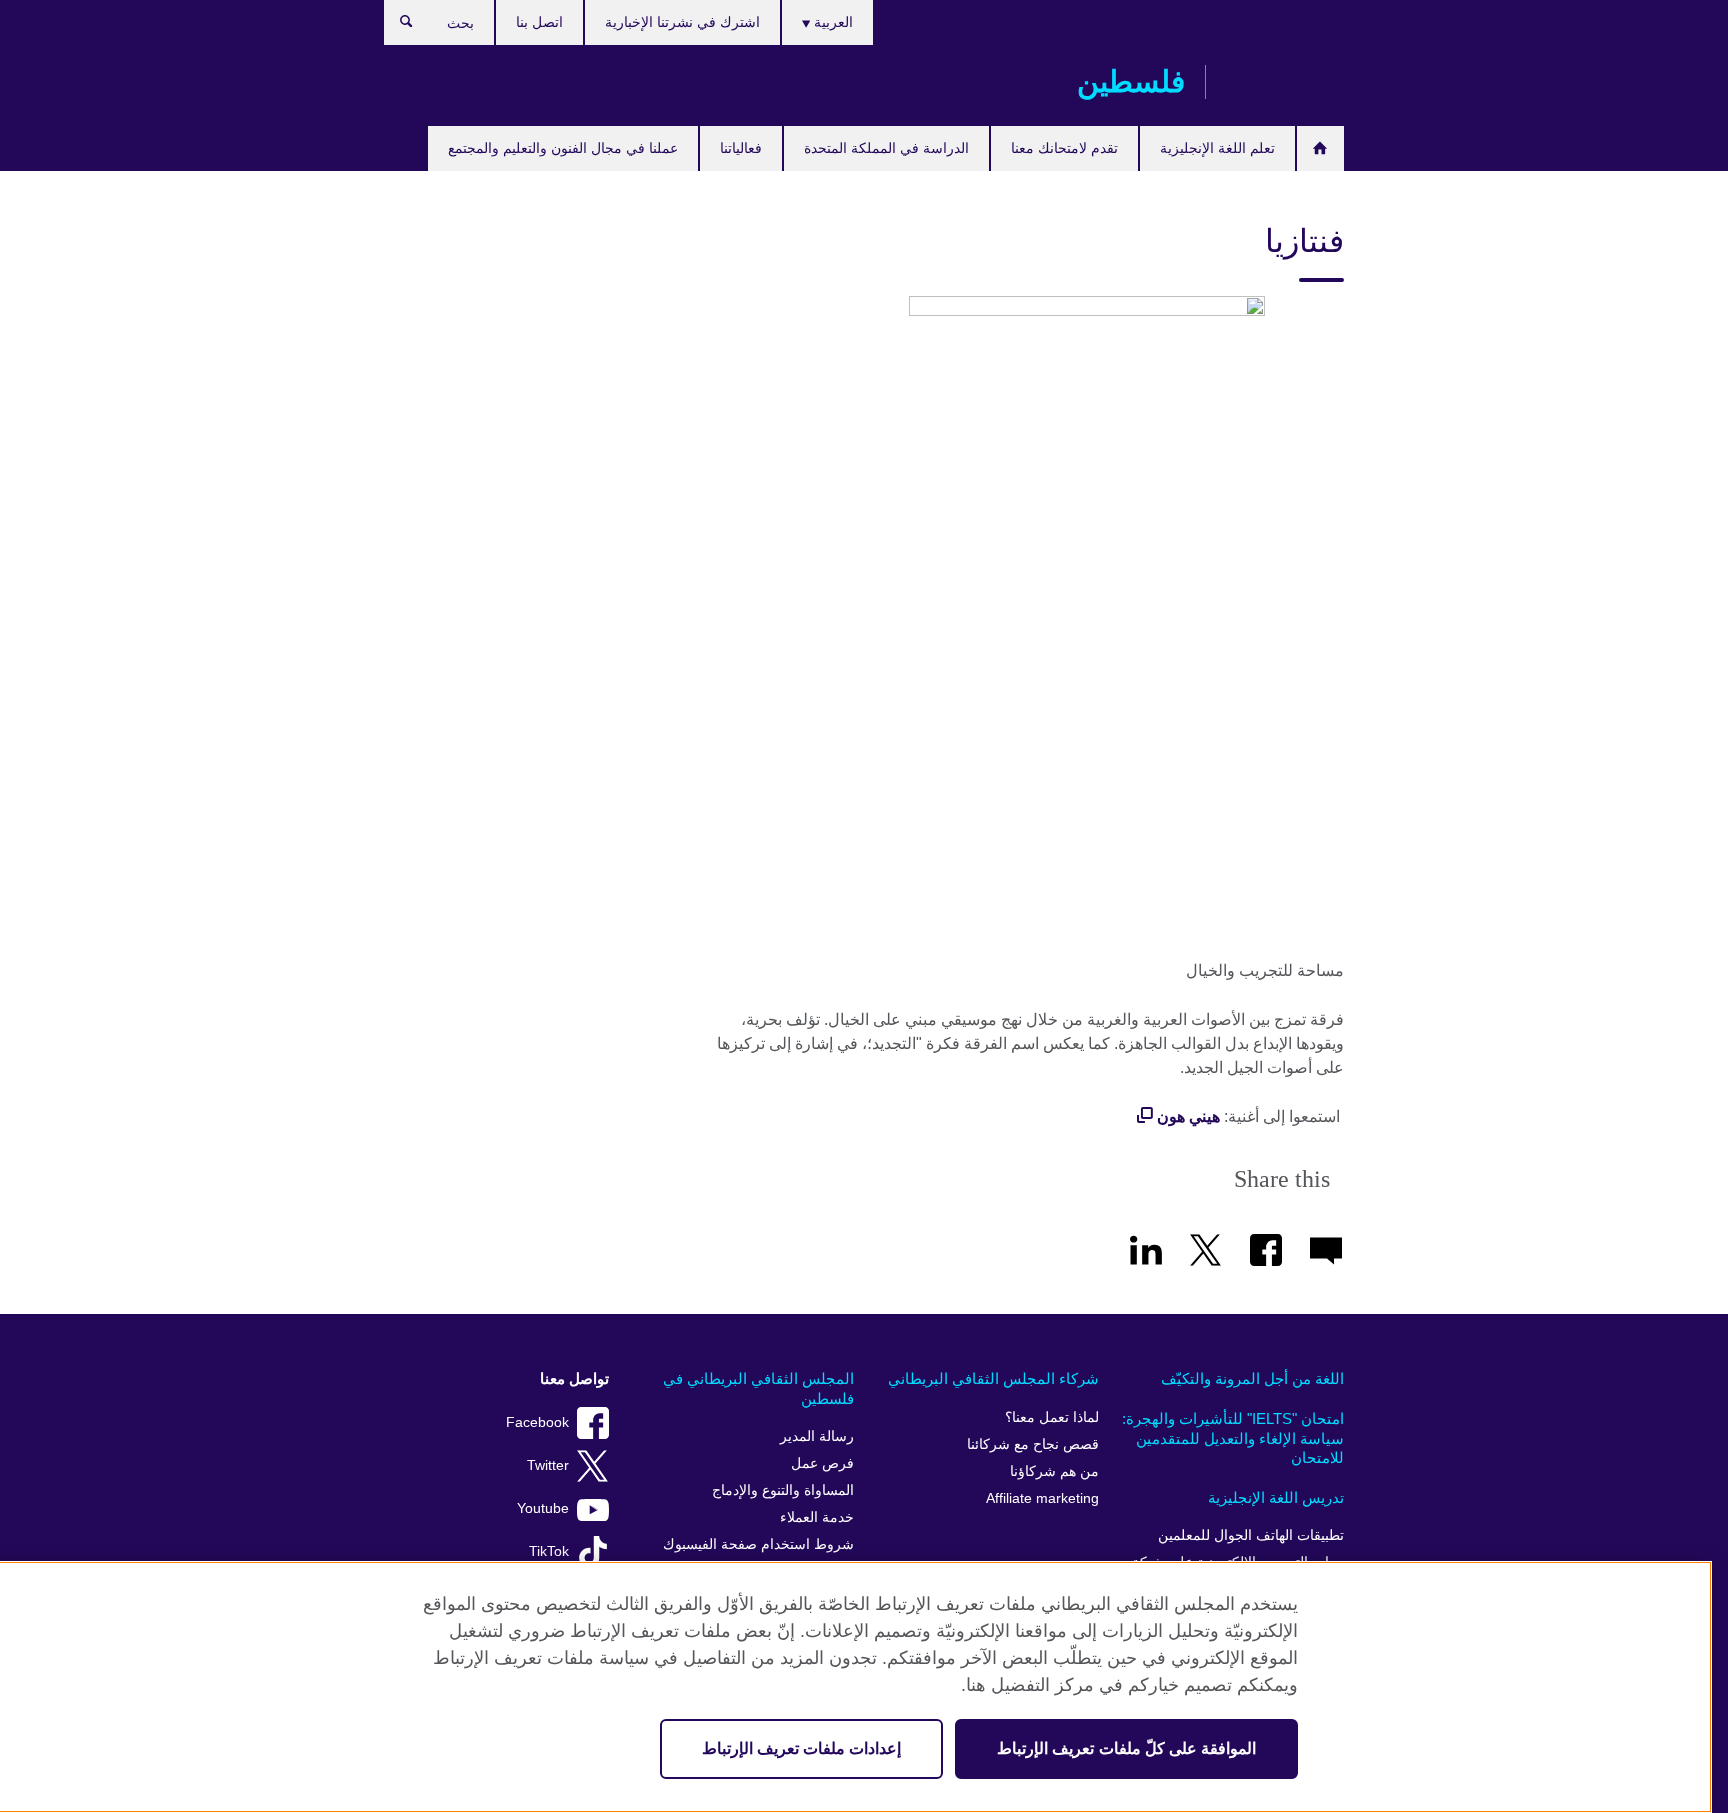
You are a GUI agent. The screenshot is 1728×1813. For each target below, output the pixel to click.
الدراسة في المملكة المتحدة (886, 148)
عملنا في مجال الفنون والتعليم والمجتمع (563, 148)
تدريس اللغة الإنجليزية (1276, 1497)
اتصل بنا (539, 22)
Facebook (537, 1422)
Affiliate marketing (1042, 1498)
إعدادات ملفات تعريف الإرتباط (801, 1748)
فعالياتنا (741, 148)
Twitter (548, 1465)
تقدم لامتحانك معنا (1064, 148)
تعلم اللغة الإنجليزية (1217, 148)
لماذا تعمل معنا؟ (1052, 1417)
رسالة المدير (817, 1436)
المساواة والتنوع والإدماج (783, 1490)
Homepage (1320, 148)
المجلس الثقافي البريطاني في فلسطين (758, 1388)
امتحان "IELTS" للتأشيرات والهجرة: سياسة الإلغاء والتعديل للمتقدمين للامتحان (1233, 1438)
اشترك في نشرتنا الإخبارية (682, 22)
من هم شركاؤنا (1054, 1471)
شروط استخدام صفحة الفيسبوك (758, 1544)
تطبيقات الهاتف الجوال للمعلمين (1251, 1535)
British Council (1285, 82)
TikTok (549, 1551)
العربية (831, 22)
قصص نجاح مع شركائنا (1033, 1444)
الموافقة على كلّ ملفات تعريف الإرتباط (1126, 1748)
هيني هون (1188, 1116)
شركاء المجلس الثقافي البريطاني (993, 1378)
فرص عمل (822, 1463)
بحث (396, 26)
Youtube (543, 1508)
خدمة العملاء (817, 1517)
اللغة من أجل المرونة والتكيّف (1252, 1378)
